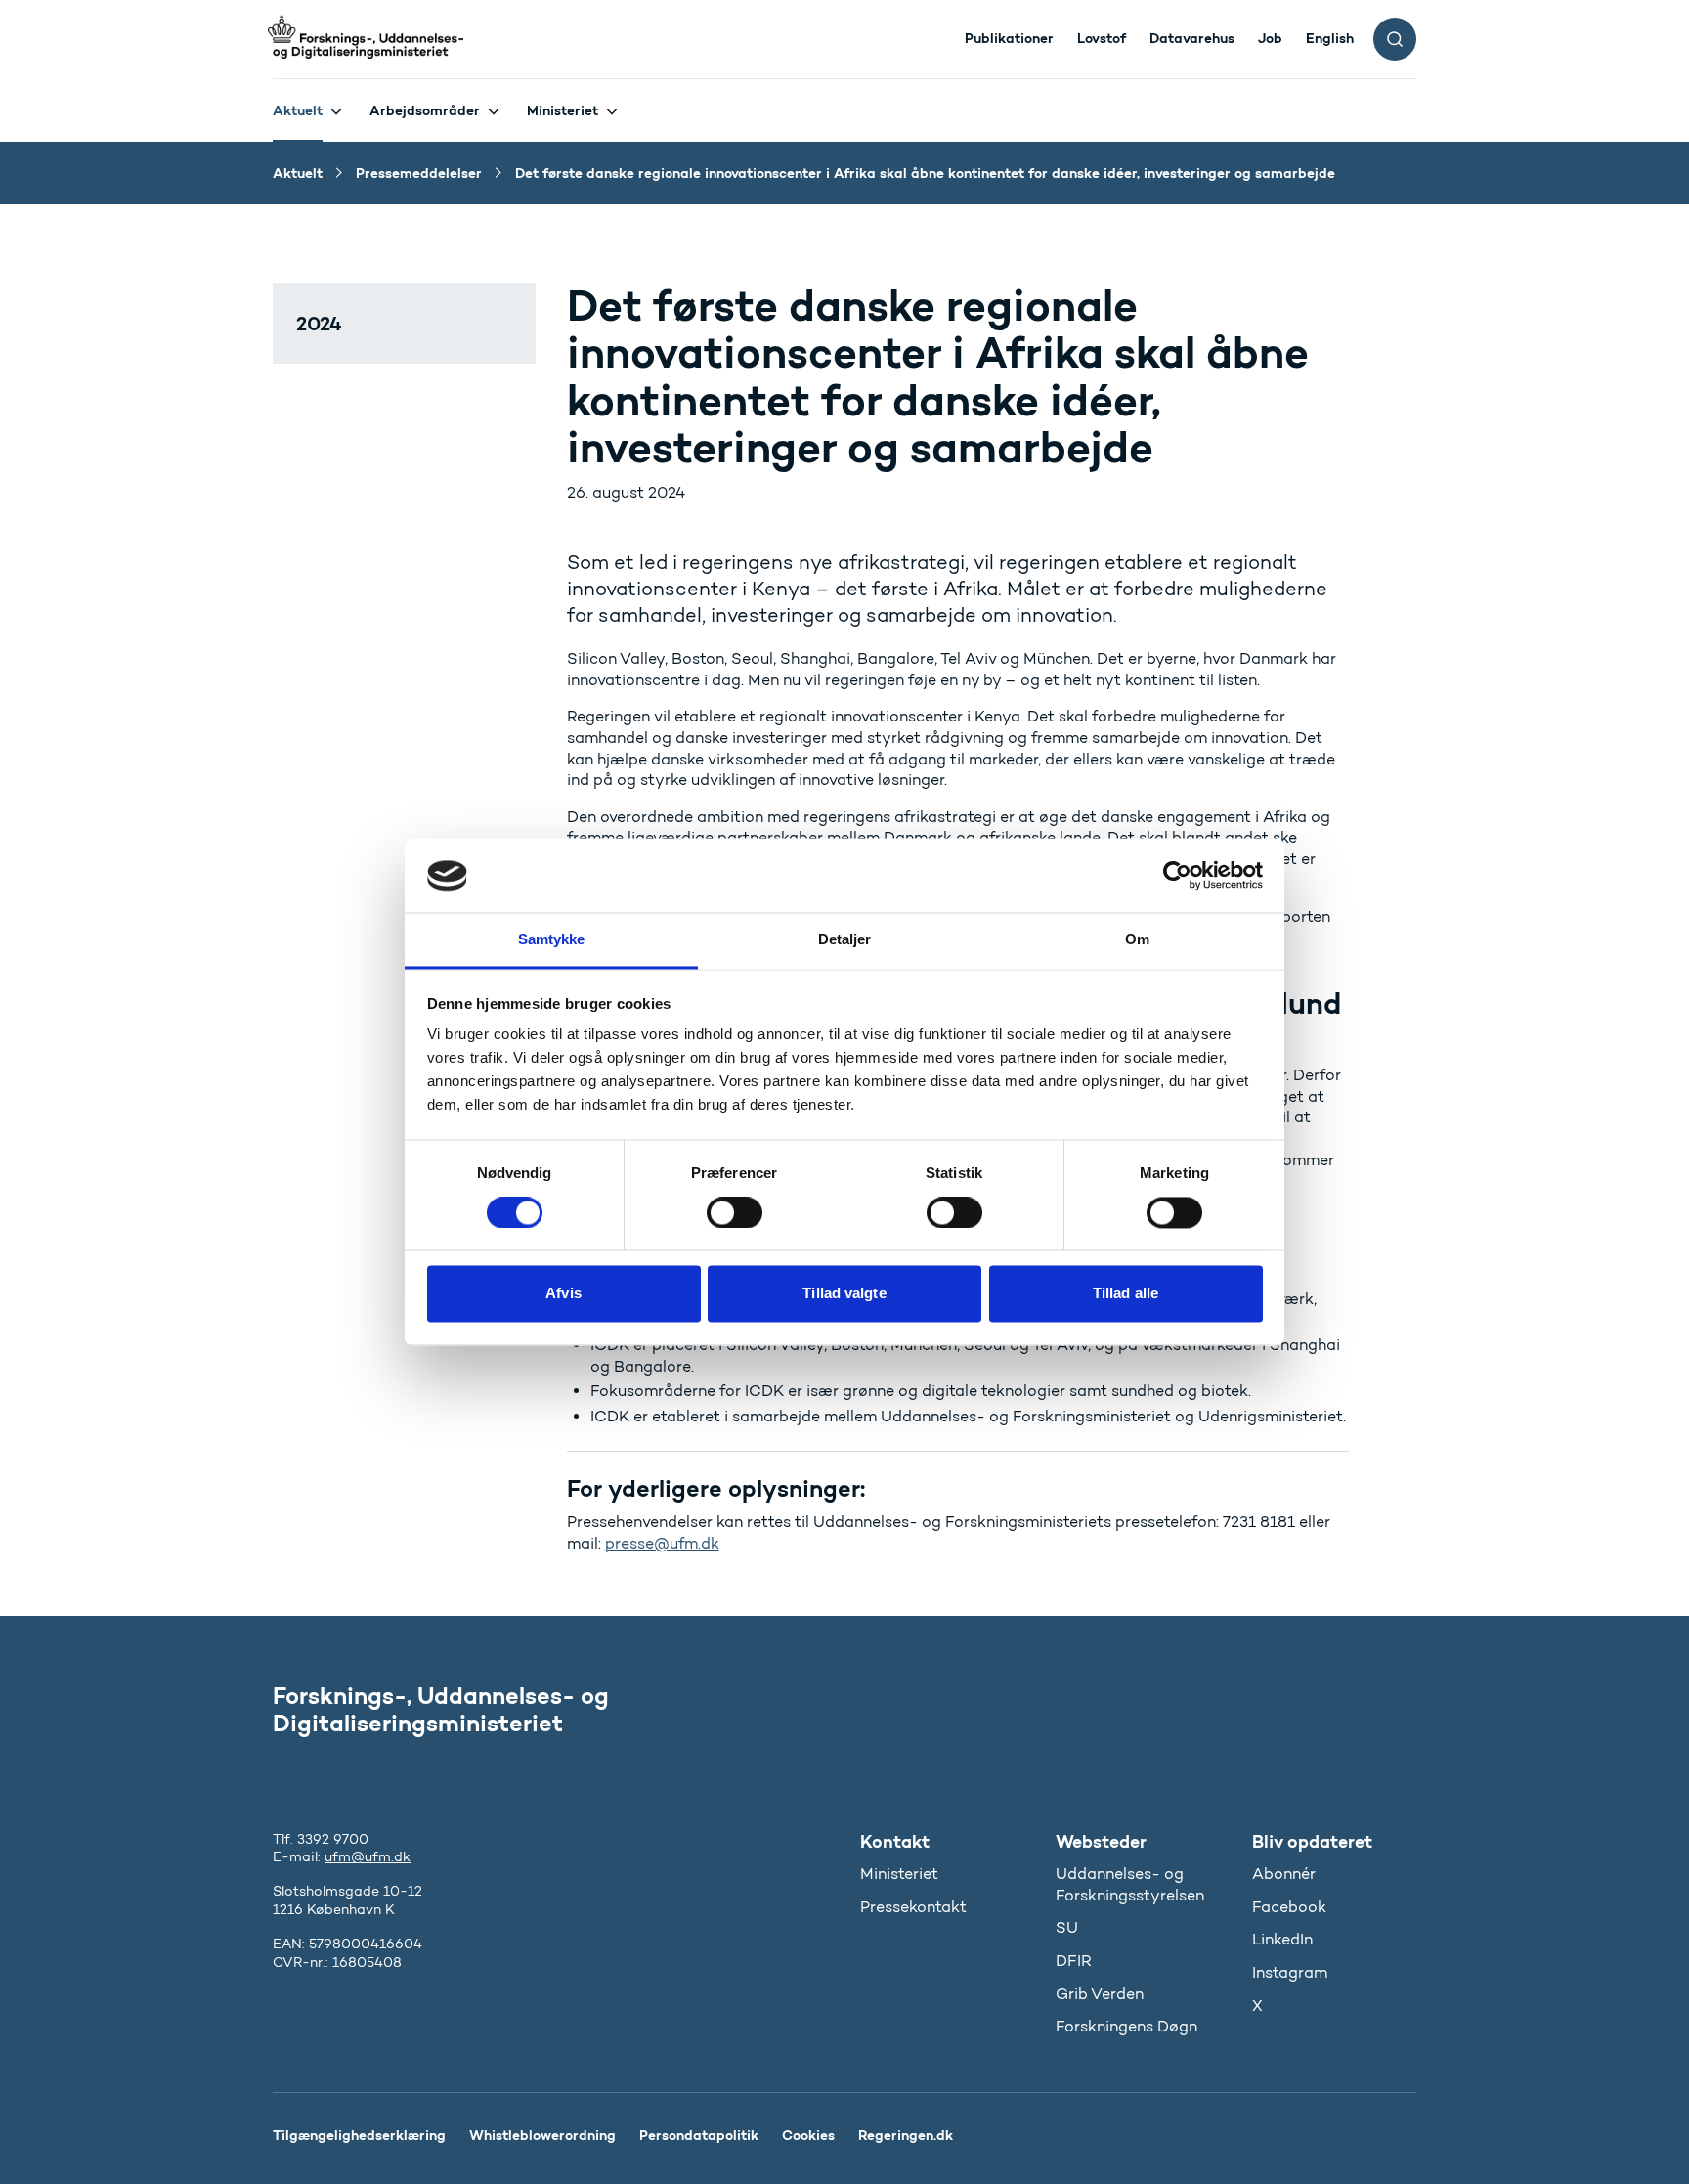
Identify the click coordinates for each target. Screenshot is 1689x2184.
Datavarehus (1192, 38)
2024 (319, 323)
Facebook (1289, 1907)
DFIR (1074, 1961)
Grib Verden (1100, 1994)
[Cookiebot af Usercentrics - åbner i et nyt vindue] (1177, 876)
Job (1270, 38)
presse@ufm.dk (662, 1543)
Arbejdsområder (425, 110)
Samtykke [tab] (552, 940)
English (1330, 38)
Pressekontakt (913, 1907)
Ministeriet (563, 110)
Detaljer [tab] (845, 940)
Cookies (808, 2135)
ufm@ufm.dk (368, 1857)
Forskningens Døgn (1126, 2026)
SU (1067, 1927)
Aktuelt (298, 110)
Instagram (1290, 1972)
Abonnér (1284, 1874)
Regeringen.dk (906, 2135)
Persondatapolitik (699, 2135)
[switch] (735, 1213)
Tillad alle (1126, 1294)
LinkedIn (1282, 1939)
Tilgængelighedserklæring (359, 2135)
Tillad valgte (844, 1294)
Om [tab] (1137, 940)
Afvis (563, 1294)
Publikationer (1009, 38)
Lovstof (1102, 38)
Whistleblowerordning (542, 2135)
